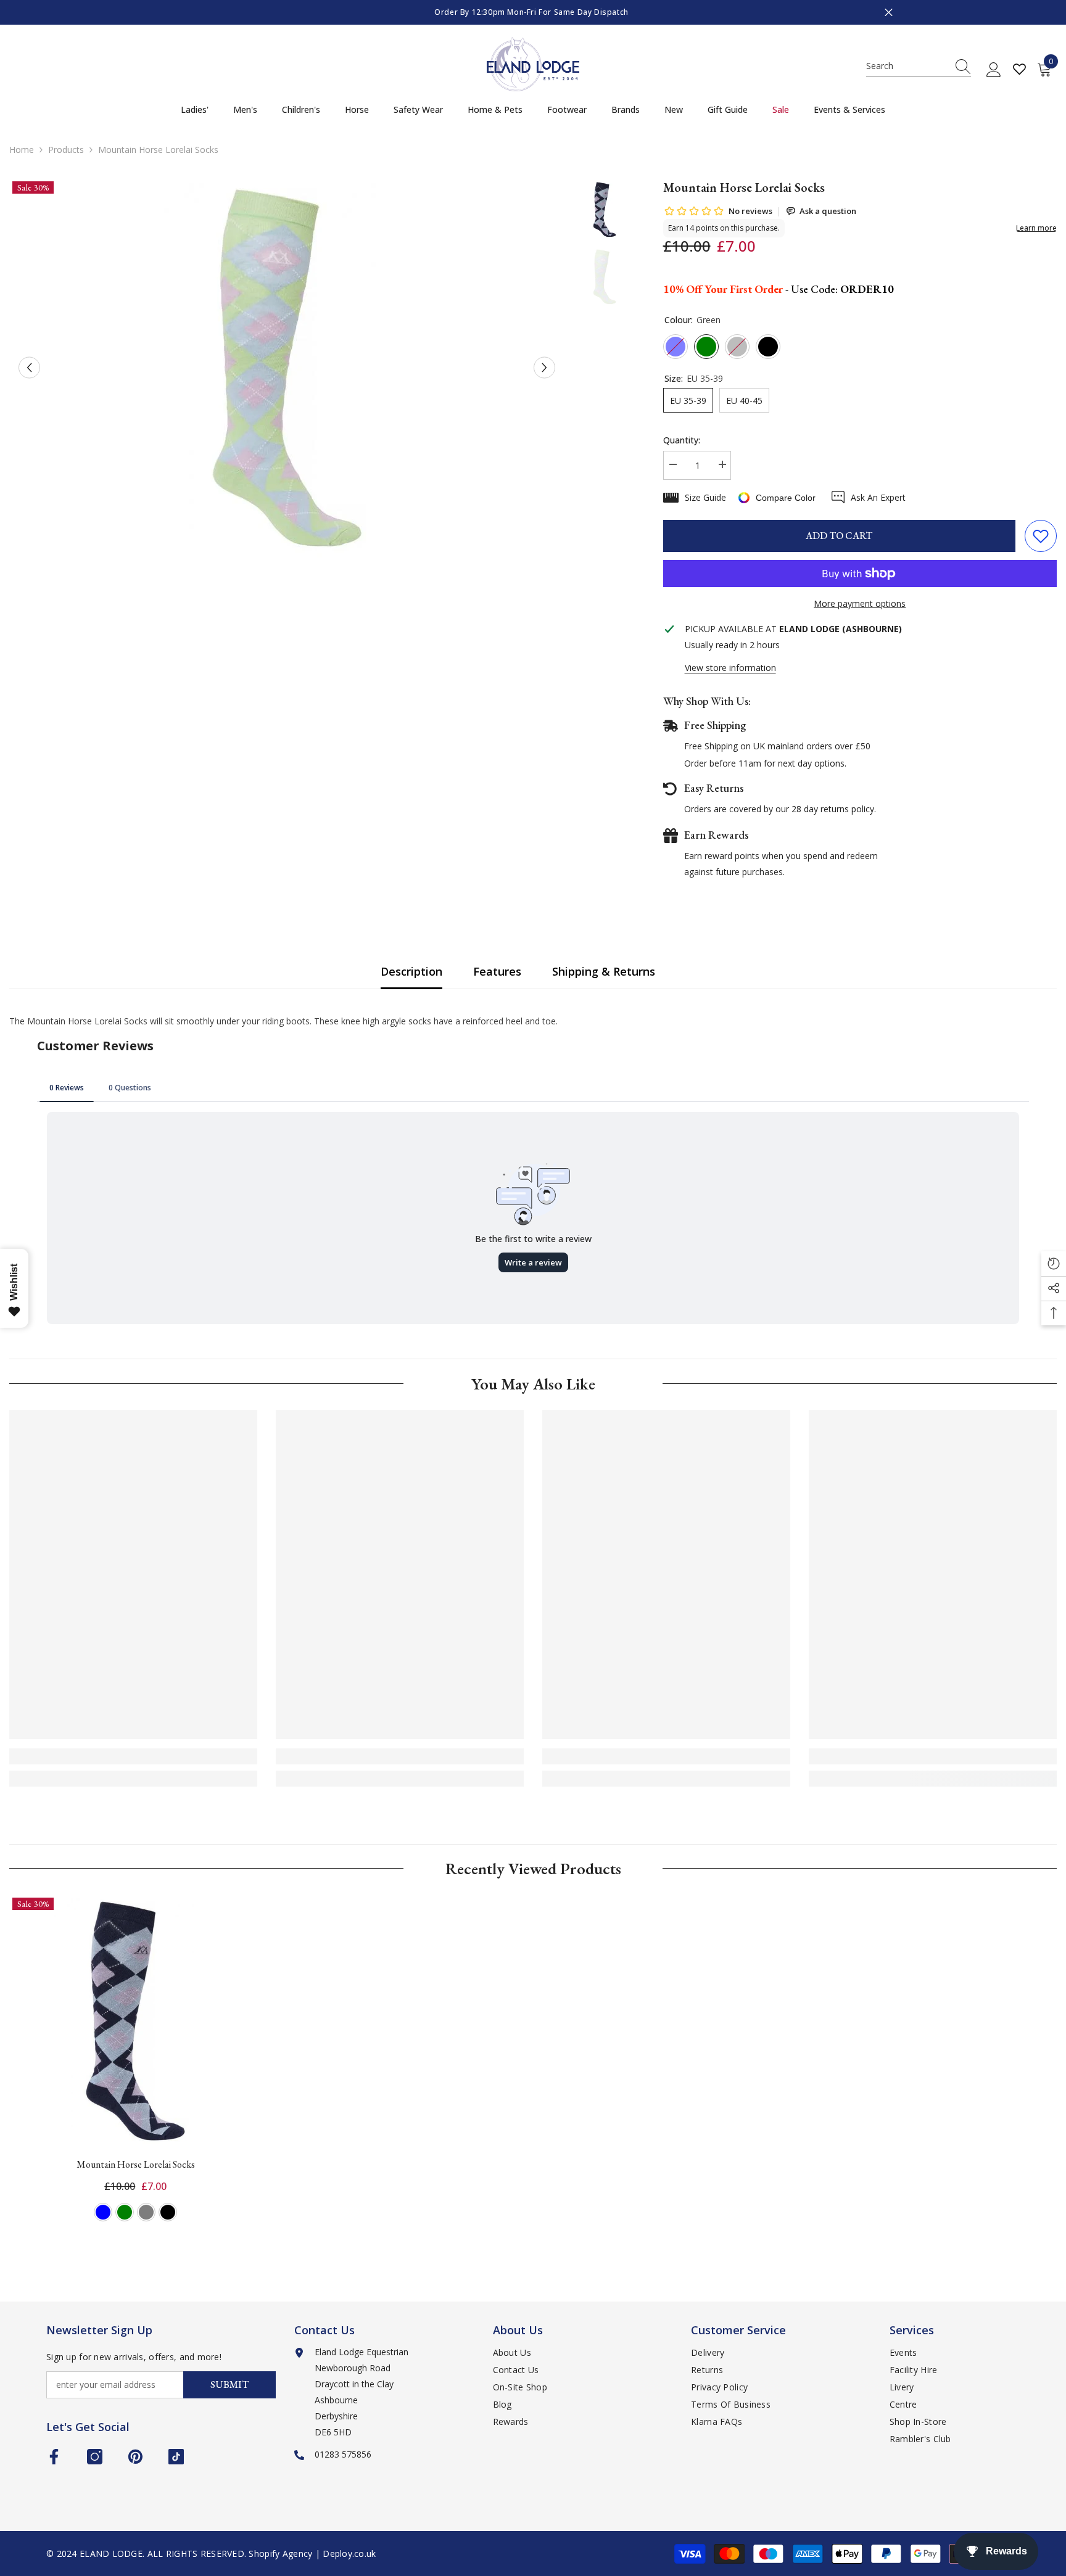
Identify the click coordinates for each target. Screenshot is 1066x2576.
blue (103, 2212)
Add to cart (839, 536)
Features (497, 971)
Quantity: (682, 440)
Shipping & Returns (604, 971)
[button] (29, 368)
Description (411, 971)
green (125, 2212)
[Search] (919, 66)
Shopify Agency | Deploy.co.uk (312, 2553)
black (168, 2212)
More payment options (860, 603)
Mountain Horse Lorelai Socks (136, 2164)
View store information (730, 668)
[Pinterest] (135, 2457)
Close (889, 13)
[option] (533, 12)
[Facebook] (54, 2457)
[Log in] (994, 70)
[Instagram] (95, 2457)
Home (22, 150)
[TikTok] (176, 2457)
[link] (133, 1756)
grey (146, 2212)
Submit (229, 2385)
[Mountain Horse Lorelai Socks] (136, 2021)
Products (66, 150)
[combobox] (907, 66)
